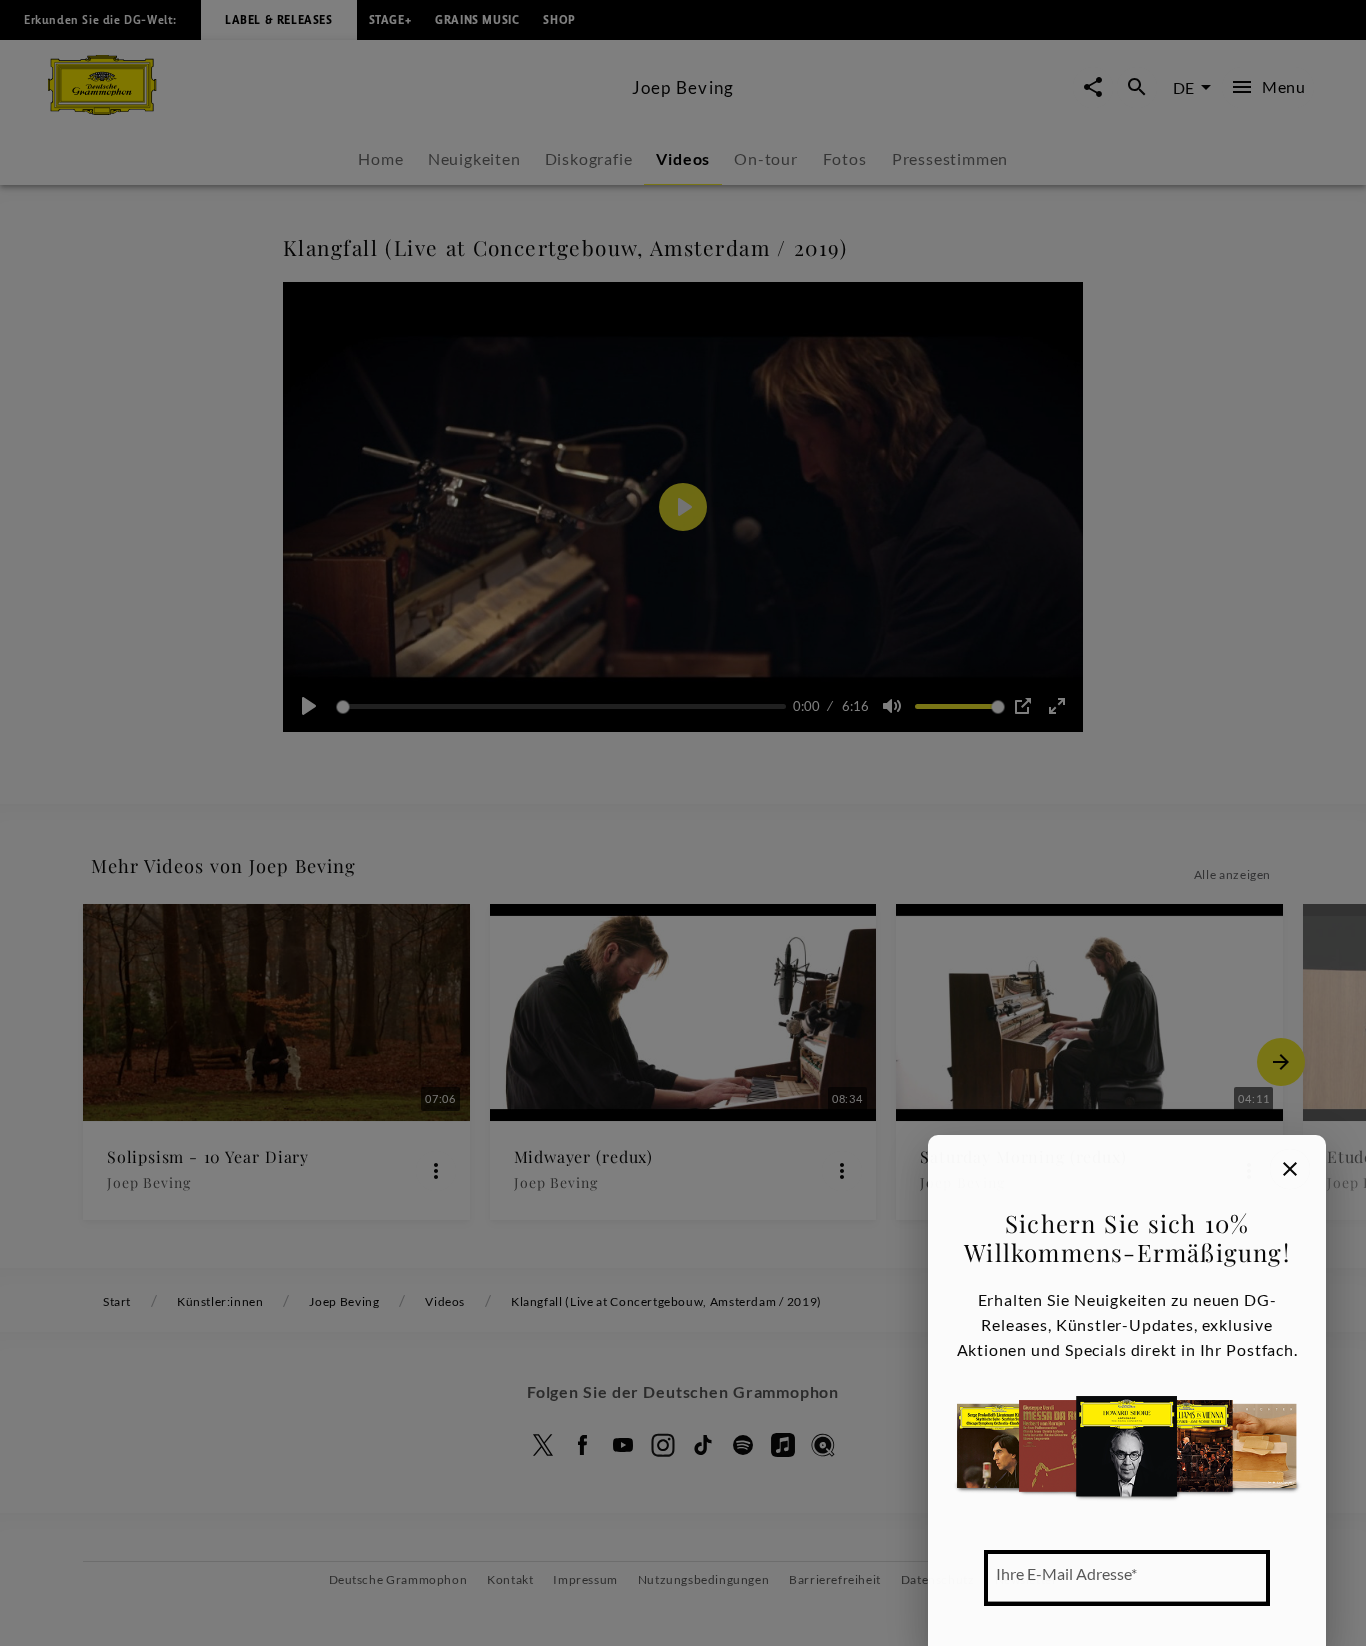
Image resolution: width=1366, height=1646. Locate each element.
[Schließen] (1290, 1169)
